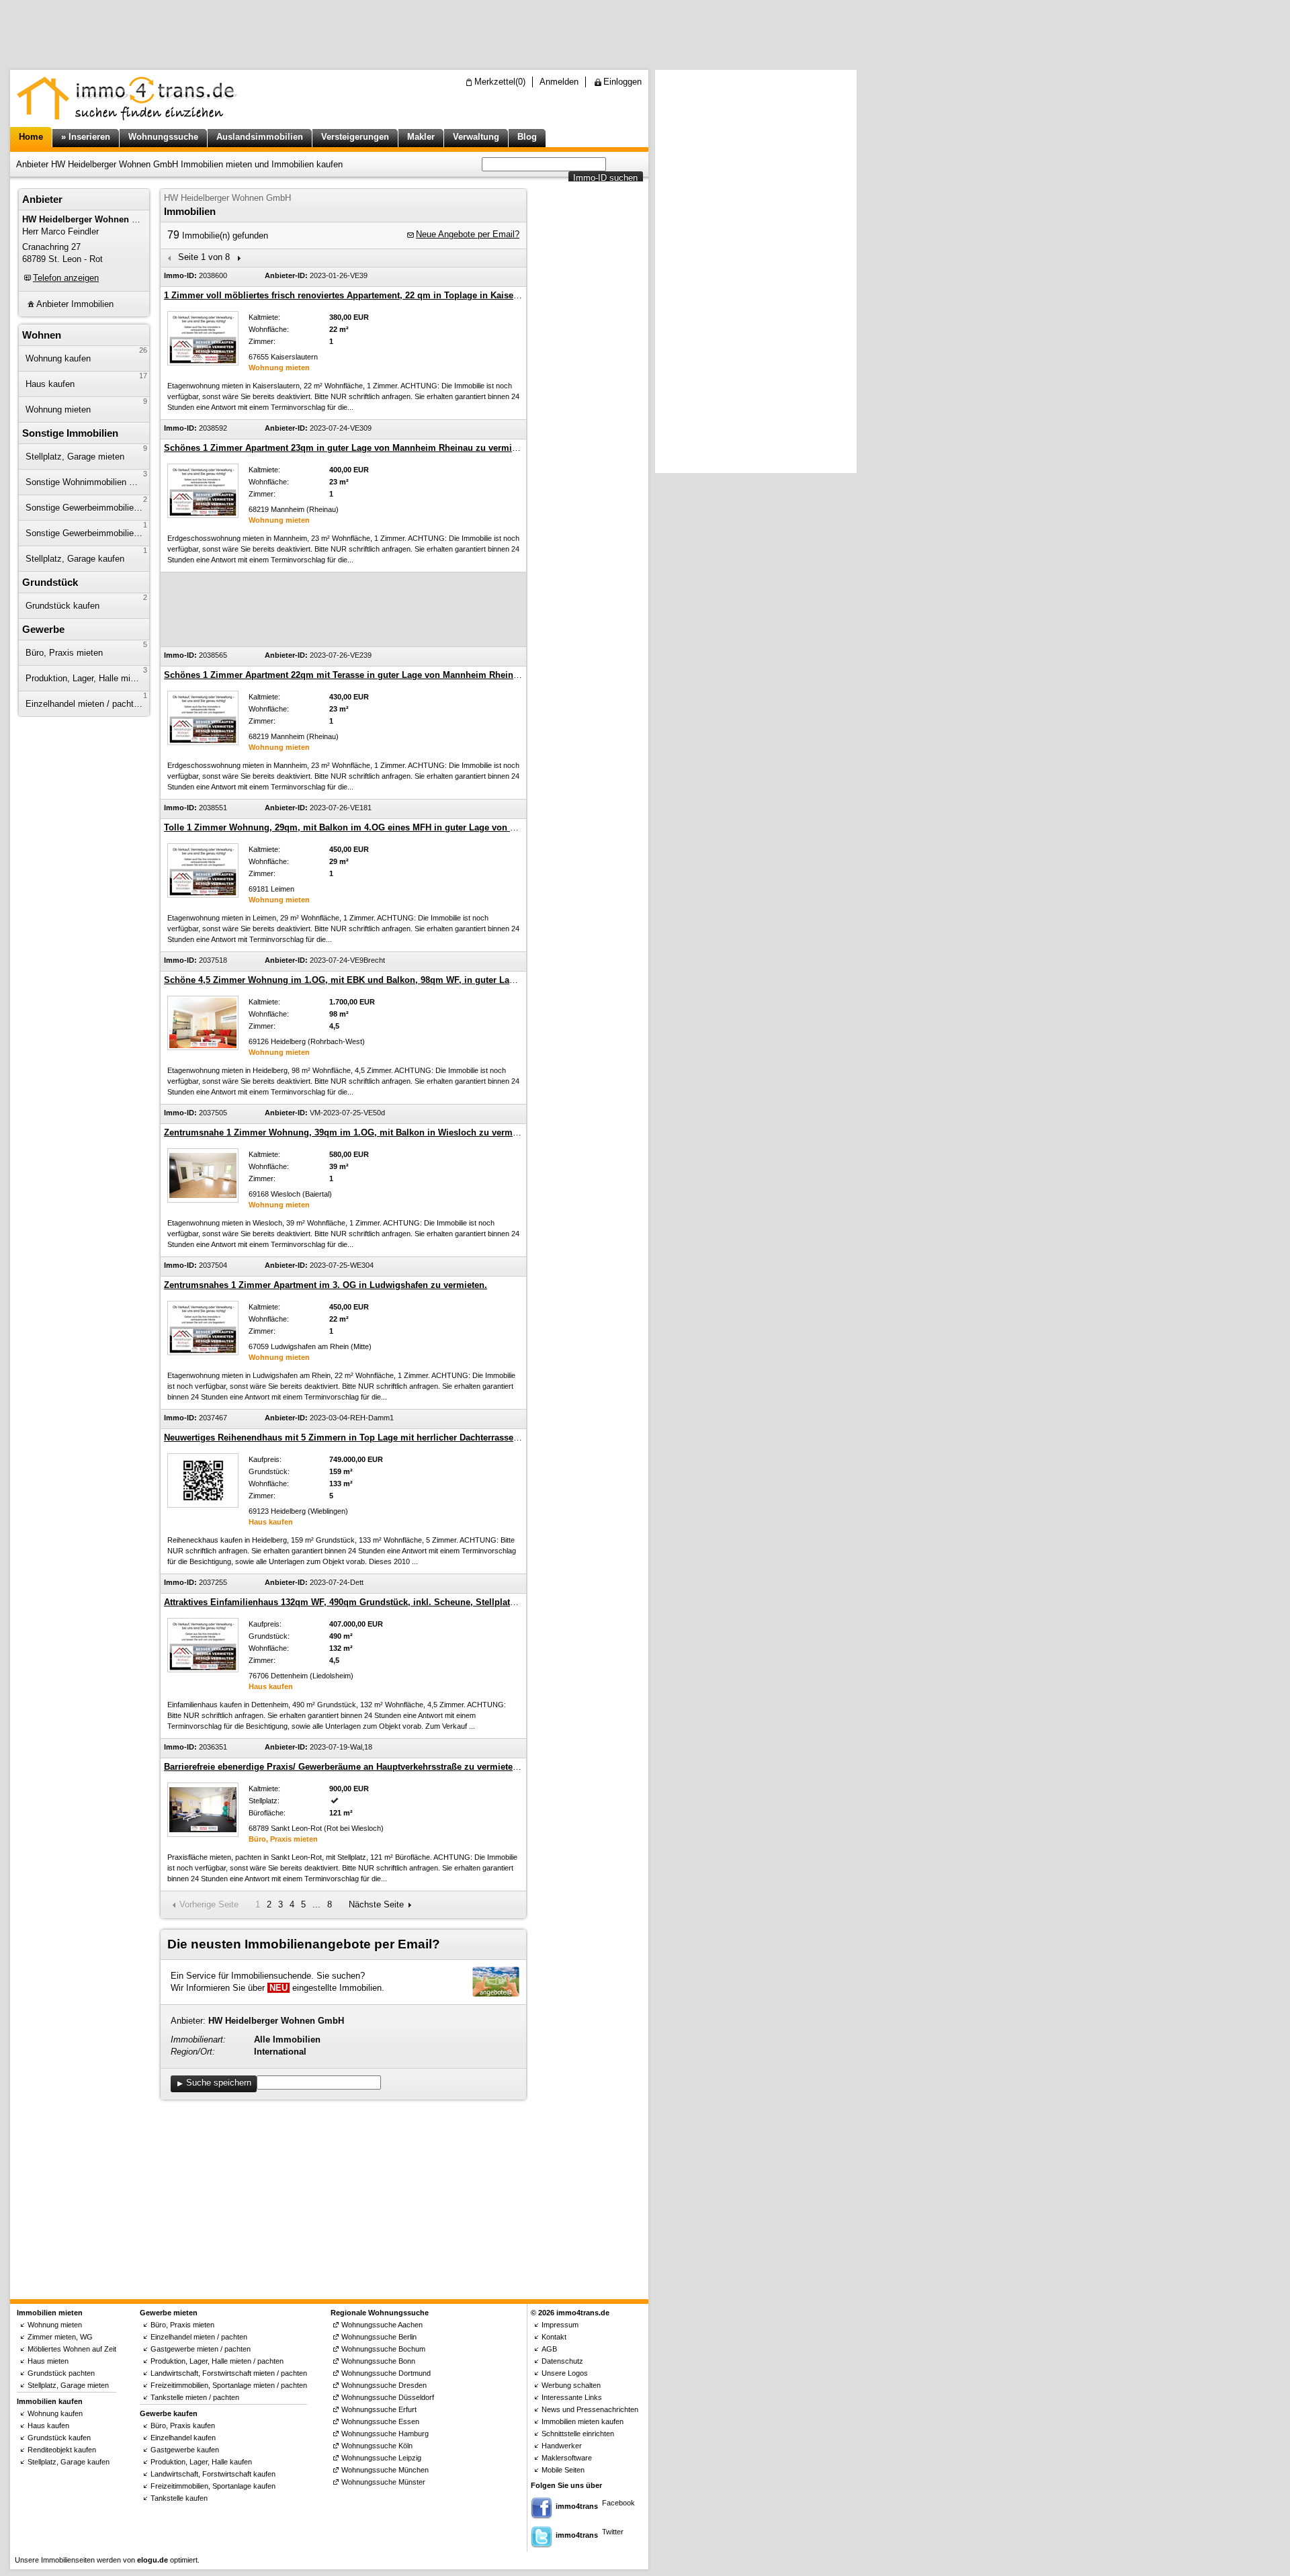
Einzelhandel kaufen (183, 2438)
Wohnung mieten (58, 410)
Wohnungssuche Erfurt (379, 2409)
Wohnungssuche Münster (383, 2482)
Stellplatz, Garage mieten (75, 457)
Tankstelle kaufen (179, 2498)
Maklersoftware (567, 2458)
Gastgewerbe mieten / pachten (201, 2349)
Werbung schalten (571, 2385)
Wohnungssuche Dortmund (386, 2373)
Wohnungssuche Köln (377, 2446)
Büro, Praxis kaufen (183, 2425)
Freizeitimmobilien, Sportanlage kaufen (213, 2486)
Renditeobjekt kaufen (62, 2450)
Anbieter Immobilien (75, 304)
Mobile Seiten (563, 2470)
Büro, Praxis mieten (64, 653)
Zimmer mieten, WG (60, 2337)
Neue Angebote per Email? (468, 234)
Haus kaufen (50, 384)
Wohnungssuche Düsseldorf (388, 2397)
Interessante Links (572, 2397)
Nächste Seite (376, 1904)
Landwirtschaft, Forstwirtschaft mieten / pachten (229, 2373)
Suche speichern (219, 2083)
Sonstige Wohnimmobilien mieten (87, 482)
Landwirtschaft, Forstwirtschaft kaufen (213, 2474)
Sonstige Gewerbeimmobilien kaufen (87, 533)
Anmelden (559, 82)
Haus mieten (48, 2361)
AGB (549, 2349)
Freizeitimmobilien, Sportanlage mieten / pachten (229, 2385)
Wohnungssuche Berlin (379, 2337)
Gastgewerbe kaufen (185, 2450)
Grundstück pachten (61, 2373)
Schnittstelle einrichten (578, 2434)
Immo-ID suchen (605, 178)
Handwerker (562, 2446)
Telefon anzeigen (66, 278)
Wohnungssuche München (385, 2470)
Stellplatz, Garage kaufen (75, 559)
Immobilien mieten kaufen (583, 2421)
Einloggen (622, 82)
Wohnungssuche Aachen (382, 2325)
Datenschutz (562, 2361)
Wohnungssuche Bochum (383, 2349)
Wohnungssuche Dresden (384, 2385)
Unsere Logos (565, 2373)
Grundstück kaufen (62, 606)
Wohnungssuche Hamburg (385, 2434)
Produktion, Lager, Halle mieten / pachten (87, 678)
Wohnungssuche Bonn (378, 2361)
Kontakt (554, 2337)
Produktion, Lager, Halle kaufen (201, 2462)
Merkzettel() (500, 82)
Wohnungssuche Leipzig (381, 2458)
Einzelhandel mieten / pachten (84, 704)
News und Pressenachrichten (590, 2409)
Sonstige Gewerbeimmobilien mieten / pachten (87, 508)
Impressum (560, 2325)
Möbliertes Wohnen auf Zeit (72, 2349)
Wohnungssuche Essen (380, 2421)
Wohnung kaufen (58, 358)
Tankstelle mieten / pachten (195, 2397)
